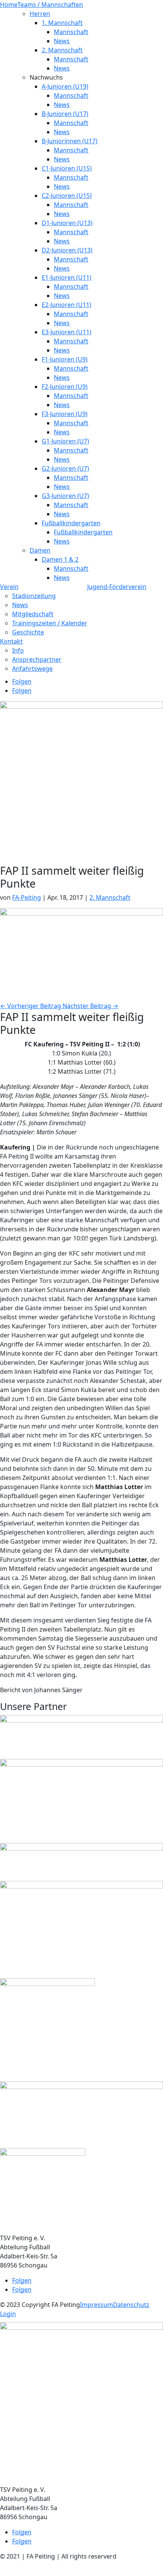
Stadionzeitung (34, 596)
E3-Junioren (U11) (67, 332)
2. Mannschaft (62, 50)
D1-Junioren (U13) (67, 223)
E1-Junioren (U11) (67, 277)
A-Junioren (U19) (65, 86)
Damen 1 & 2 (60, 559)
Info (18, 650)
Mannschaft (71, 32)
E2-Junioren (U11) (67, 305)
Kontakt (11, 641)
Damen (40, 550)
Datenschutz (131, 2305)
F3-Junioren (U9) (65, 414)
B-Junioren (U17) (65, 114)
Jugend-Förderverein (117, 587)
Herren (40, 14)
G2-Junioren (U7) (65, 468)
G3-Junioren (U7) (65, 496)
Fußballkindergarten (71, 523)
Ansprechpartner (37, 659)
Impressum (96, 2305)
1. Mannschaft (62, 23)
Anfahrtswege (32, 669)
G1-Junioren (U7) (65, 441)
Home (9, 5)
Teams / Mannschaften (50, 5)
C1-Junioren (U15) (67, 168)
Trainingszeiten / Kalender (50, 623)
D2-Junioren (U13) (67, 250)
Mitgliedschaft (33, 614)
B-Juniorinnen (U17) (70, 141)
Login (8, 2314)
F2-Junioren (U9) (65, 387)
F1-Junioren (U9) (65, 359)
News (62, 41)
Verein (9, 587)
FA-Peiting (27, 897)
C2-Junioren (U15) (67, 196)
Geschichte (28, 632)
